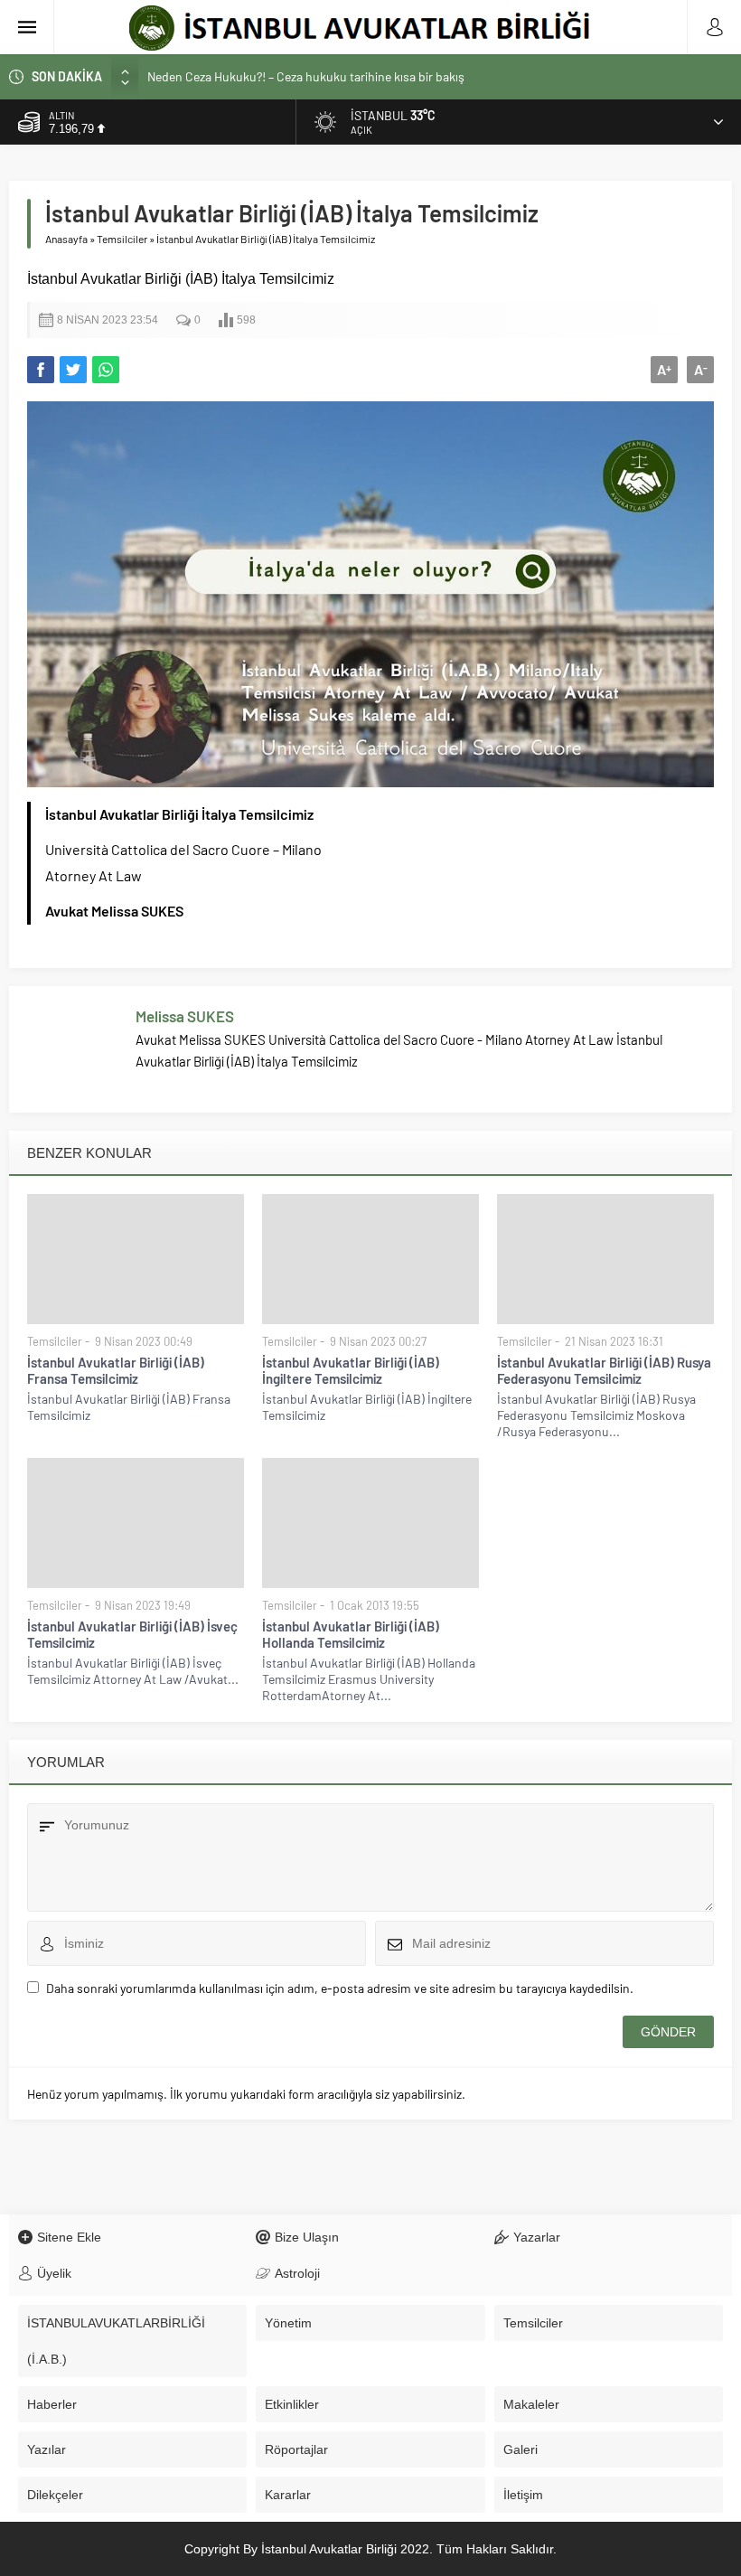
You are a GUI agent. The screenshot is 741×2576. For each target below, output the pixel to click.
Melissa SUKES (185, 1016)
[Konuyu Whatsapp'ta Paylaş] (106, 370)
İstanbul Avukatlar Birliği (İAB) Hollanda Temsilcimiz (351, 1634)
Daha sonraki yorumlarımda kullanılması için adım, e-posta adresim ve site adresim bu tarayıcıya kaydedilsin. (340, 1988)
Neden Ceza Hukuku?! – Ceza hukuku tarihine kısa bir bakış (306, 76)
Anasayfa (66, 239)
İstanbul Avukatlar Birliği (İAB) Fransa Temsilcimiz (116, 1370)
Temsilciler (122, 239)
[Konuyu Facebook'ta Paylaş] (41, 370)
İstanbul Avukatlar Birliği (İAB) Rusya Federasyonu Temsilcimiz (604, 1370)
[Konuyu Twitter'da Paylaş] (73, 370)
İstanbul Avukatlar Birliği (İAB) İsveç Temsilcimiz (132, 1634)
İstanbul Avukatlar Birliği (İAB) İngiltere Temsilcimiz (351, 1370)
